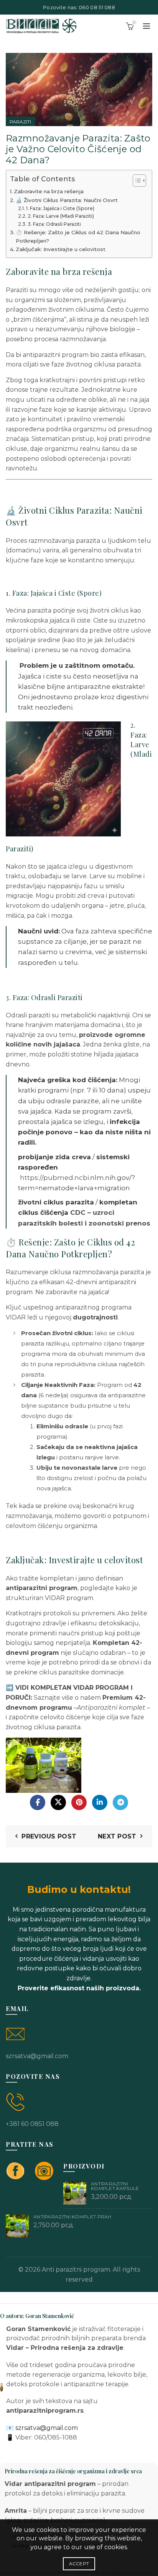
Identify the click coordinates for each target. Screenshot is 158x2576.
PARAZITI (20, 122)
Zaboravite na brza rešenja (49, 191)
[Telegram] (120, 1802)
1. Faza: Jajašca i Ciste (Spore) (60, 208)
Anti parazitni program (76, 2270)
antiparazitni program (56, 355)
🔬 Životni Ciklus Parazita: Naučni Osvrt (67, 200)
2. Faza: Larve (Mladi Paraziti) (61, 216)
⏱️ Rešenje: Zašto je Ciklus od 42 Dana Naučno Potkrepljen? (78, 237)
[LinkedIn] (100, 1802)
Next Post (117, 1836)
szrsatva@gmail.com (37, 2056)
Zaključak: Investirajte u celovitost (61, 249)
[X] (58, 1802)
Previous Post (49, 1836)
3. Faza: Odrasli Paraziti (54, 224)
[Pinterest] (79, 1802)
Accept (79, 2564)
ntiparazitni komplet (113, 1708)
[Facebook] (38, 1802)
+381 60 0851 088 (32, 2124)
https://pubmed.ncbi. (55, 1178)
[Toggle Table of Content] (136, 181)
